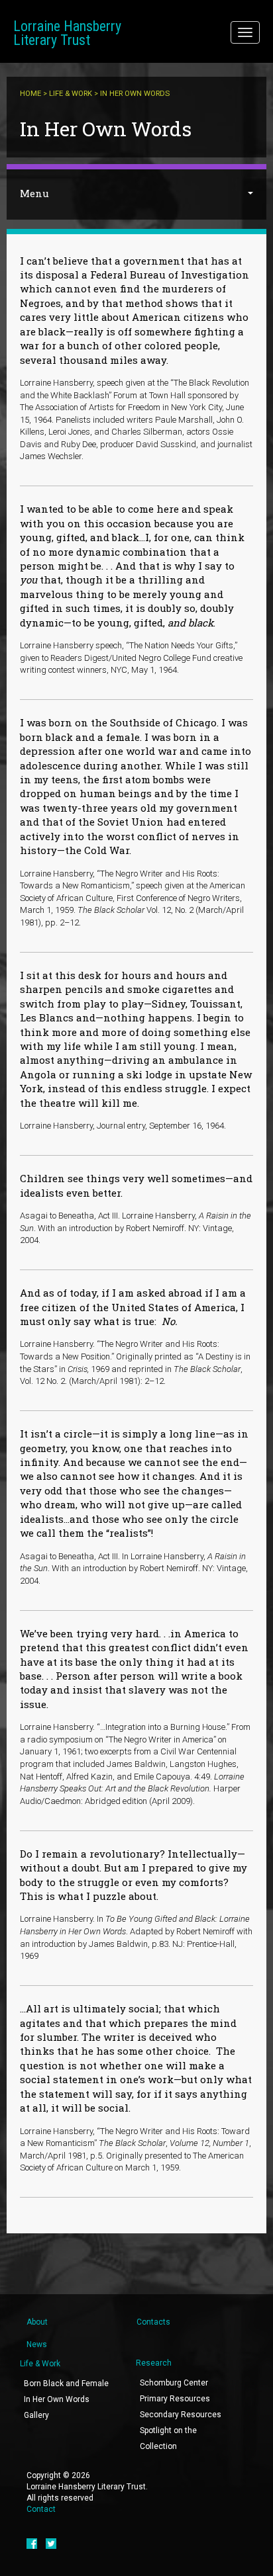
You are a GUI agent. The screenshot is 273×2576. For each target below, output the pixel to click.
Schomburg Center (174, 2383)
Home (30, 94)
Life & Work (71, 94)
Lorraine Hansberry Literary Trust (67, 33)
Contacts (153, 2322)
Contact (41, 2509)
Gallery (36, 2415)
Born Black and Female (66, 2383)
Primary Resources (175, 2399)
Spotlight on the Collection (168, 2438)
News (37, 2344)
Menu (34, 193)
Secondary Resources (181, 2415)
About (37, 2322)
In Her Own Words (57, 2399)
